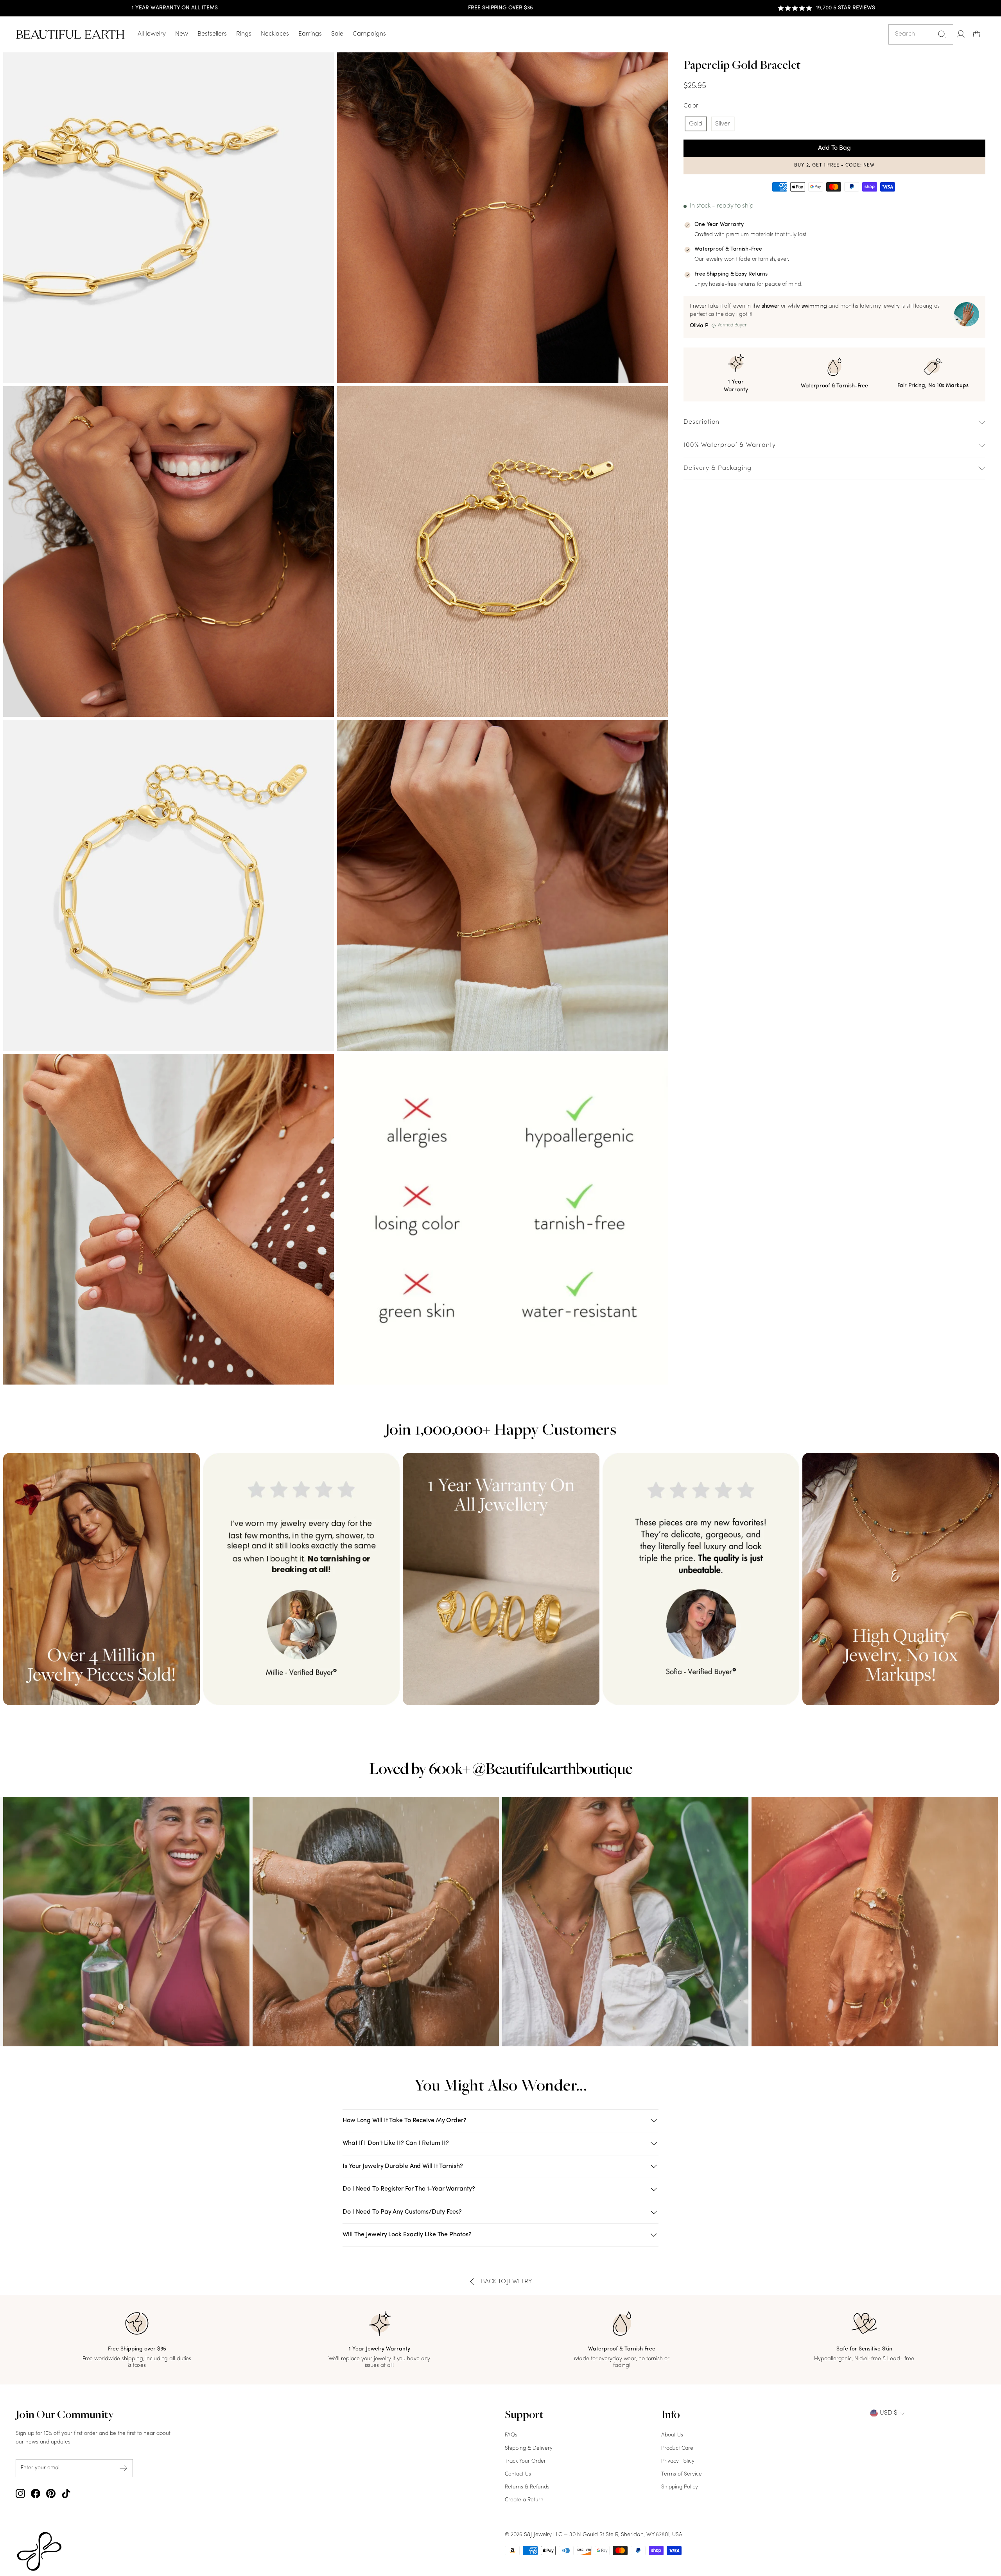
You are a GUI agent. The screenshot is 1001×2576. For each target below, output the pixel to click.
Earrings (310, 34)
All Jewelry (152, 34)
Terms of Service (682, 2474)
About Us (672, 2435)
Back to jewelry (507, 2282)
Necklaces (275, 34)
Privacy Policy (678, 2461)
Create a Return (524, 2500)
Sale (337, 34)
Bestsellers (212, 34)
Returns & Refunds (527, 2487)
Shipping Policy (680, 2487)
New (182, 34)
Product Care (677, 2448)
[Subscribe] (124, 2468)
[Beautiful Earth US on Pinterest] (51, 2494)
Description (701, 422)
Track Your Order (525, 2461)
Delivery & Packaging (718, 468)
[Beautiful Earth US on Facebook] (36, 2494)
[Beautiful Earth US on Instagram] (20, 2494)
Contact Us (518, 2474)
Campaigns (369, 34)
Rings (244, 34)
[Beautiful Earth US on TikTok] (66, 2494)
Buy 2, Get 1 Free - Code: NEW (834, 165)
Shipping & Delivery (529, 2448)
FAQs (511, 2435)
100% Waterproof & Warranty (730, 445)
